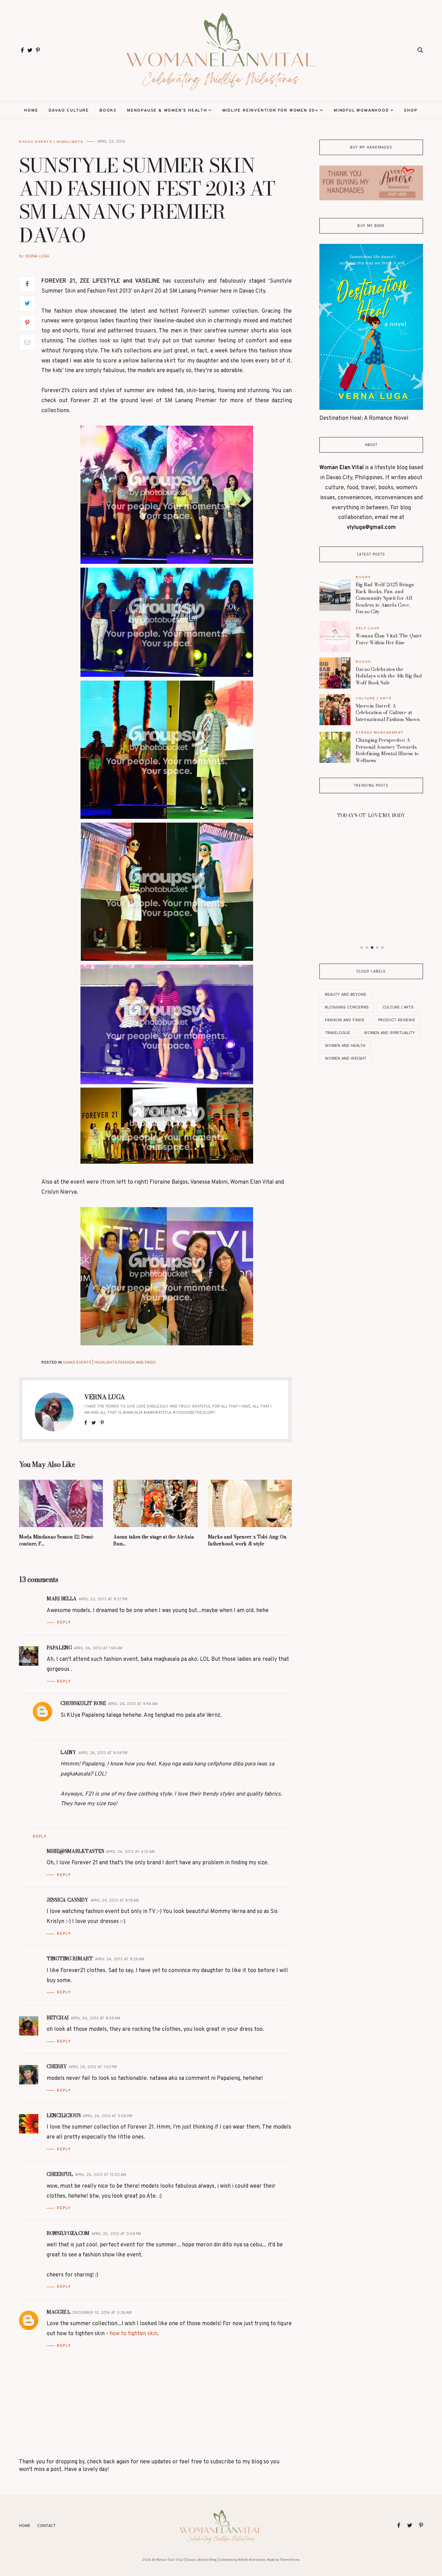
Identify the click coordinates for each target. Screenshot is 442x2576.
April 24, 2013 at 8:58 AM (95, 2018)
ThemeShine (290, 2560)
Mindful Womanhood (362, 111)
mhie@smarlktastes (75, 1851)
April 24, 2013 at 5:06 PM (108, 2116)
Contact (46, 2526)
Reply (64, 1622)
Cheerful (60, 2174)
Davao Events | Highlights (51, 141)
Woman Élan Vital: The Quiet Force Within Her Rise (388, 639)
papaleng (59, 1648)
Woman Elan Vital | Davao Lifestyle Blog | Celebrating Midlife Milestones (211, 2560)
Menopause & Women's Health (167, 111)
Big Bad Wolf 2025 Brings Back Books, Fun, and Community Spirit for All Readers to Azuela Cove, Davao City (385, 598)
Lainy (68, 1752)
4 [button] (377, 948)
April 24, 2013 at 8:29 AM (120, 1959)
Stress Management (380, 732)
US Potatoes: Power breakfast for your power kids (371, 894)
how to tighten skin (133, 2334)
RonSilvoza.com (68, 2233)
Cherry (57, 2066)
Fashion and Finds (137, 1363)
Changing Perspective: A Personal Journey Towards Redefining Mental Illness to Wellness (387, 750)
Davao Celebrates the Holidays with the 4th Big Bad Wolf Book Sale (389, 676)
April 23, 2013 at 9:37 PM (103, 1599)
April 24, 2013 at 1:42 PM (93, 2067)
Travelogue (338, 1033)
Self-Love (368, 628)
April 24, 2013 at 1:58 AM (98, 1648)
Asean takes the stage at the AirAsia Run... (153, 1540)
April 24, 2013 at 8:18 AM (115, 1900)
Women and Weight (346, 1058)
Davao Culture (69, 111)
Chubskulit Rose (83, 1703)
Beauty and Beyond (346, 995)
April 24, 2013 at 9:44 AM (133, 1704)
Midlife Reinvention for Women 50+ (271, 111)
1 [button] (362, 948)
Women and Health (345, 1046)
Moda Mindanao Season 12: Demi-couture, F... (57, 1540)
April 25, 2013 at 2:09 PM (116, 2234)
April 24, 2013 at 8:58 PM (103, 1753)
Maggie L (59, 2312)
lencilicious (64, 2115)
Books (108, 111)
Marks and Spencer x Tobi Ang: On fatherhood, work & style (247, 1540)
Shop (411, 111)
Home (31, 111)
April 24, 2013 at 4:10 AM (130, 1852)
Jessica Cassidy (68, 1900)
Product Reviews (397, 1020)
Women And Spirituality (389, 1033)
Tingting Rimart (70, 1959)
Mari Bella (62, 1599)
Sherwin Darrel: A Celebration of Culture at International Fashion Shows (388, 713)
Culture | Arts (373, 698)
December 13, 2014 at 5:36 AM (102, 2313)
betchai (58, 2018)
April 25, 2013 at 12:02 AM (100, 2175)
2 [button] (367, 948)
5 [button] (383, 948)
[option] (371, 854)
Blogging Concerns (347, 1007)
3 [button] (372, 948)
